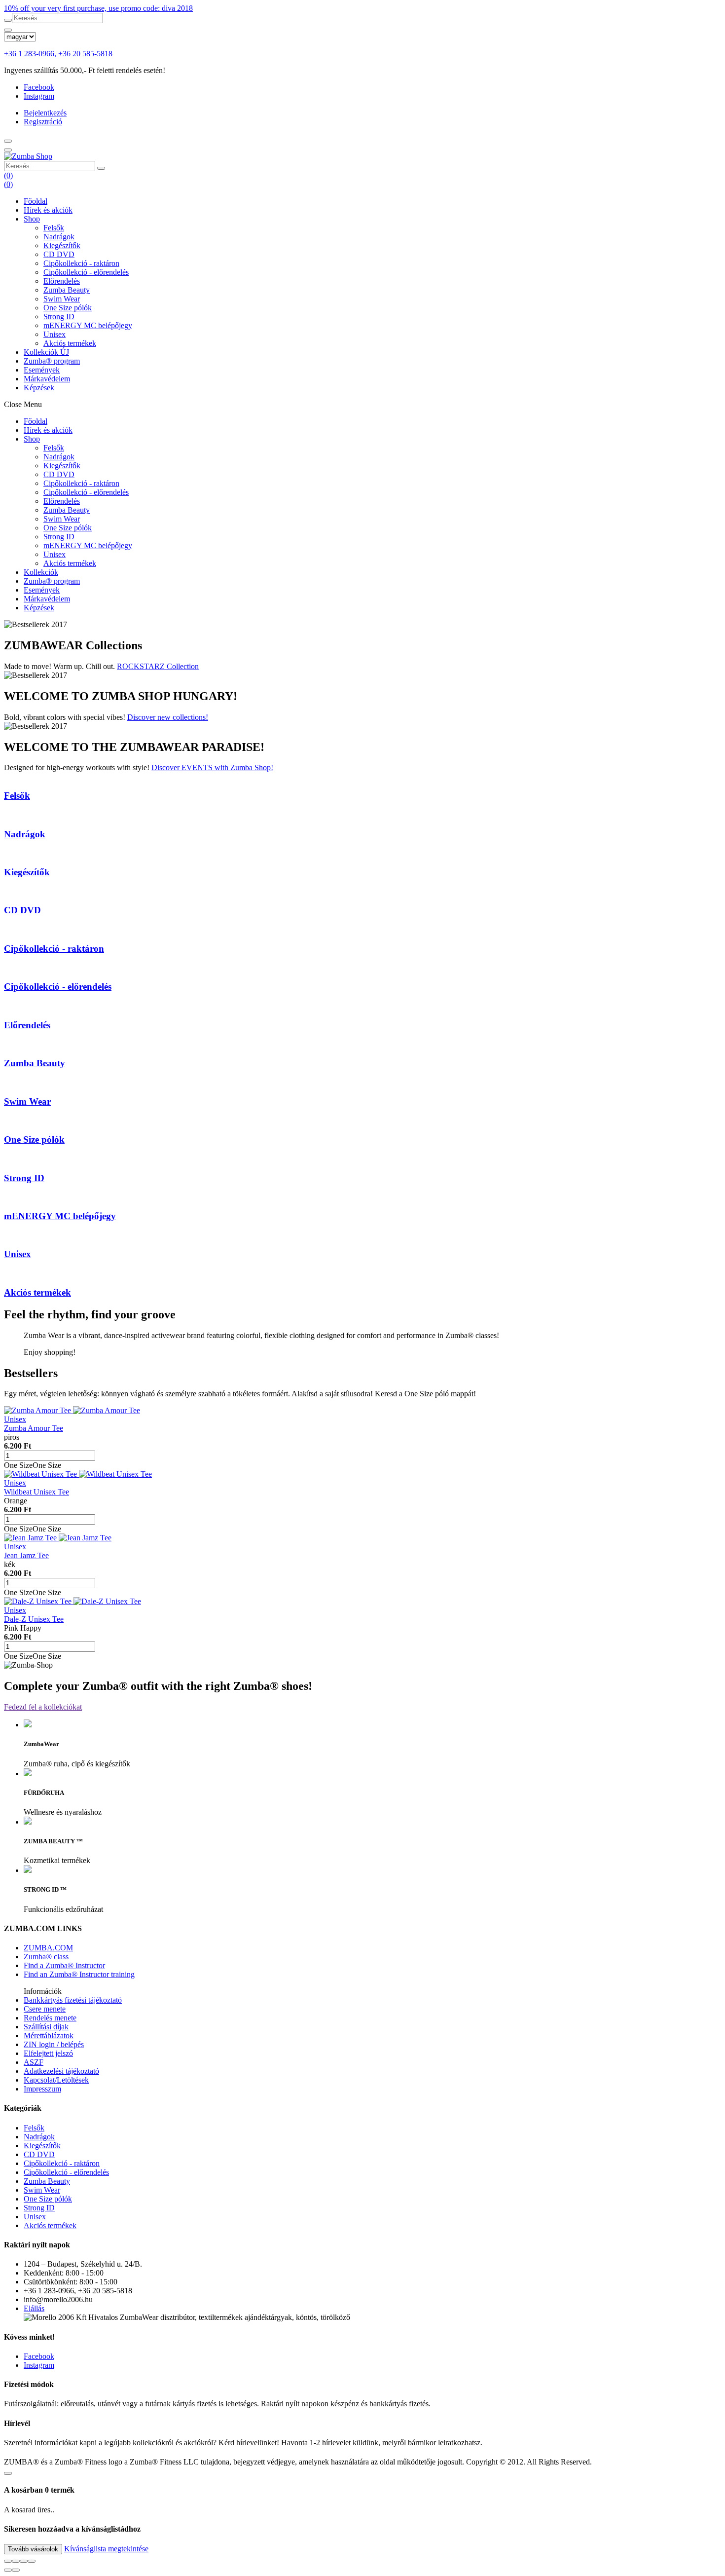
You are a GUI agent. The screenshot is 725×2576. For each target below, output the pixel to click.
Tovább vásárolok (33, 2549)
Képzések (39, 388)
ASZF (34, 2062)
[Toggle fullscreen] (24, 2561)
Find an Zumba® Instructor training (79, 1974)
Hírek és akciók (48, 210)
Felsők (54, 228)
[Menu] (8, 141)
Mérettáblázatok (49, 2035)
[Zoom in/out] (32, 2561)
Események (42, 370)
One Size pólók (68, 308)
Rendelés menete (50, 2018)
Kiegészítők (62, 245)
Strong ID (59, 317)
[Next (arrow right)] (16, 2570)
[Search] (8, 150)
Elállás (34, 2308)
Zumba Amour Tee (34, 1428)
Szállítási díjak (46, 2027)
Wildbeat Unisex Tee (36, 1492)
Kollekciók (46, 352)
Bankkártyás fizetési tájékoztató (73, 2000)
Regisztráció (43, 122)
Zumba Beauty (67, 290)
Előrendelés (62, 281)
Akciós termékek (70, 343)
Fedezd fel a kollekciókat (43, 1707)
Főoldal (36, 201)
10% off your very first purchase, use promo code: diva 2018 (98, 8)
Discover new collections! (168, 717)
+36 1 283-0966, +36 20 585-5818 (58, 54)
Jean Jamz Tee (26, 1555)
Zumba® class (46, 1957)
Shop (32, 219)
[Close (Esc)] (8, 2561)
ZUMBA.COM (48, 1948)
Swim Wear (62, 299)
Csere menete (45, 2009)
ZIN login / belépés (54, 2044)
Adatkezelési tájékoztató (61, 2071)
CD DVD (59, 254)
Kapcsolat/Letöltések (56, 2080)
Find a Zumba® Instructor (64, 1965)
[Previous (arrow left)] (8, 2570)
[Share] (16, 2561)
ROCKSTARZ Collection (158, 666)
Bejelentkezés (45, 113)
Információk (43, 1991)
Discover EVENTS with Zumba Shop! (212, 767)
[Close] (8, 30)
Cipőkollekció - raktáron (81, 263)
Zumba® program (52, 361)
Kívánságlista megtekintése (106, 2549)
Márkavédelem (47, 379)
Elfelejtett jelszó (48, 2053)
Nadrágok (59, 237)
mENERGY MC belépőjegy (88, 325)
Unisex (54, 334)
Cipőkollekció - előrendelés (86, 272)
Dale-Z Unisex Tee (34, 1619)
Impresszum (42, 2089)
